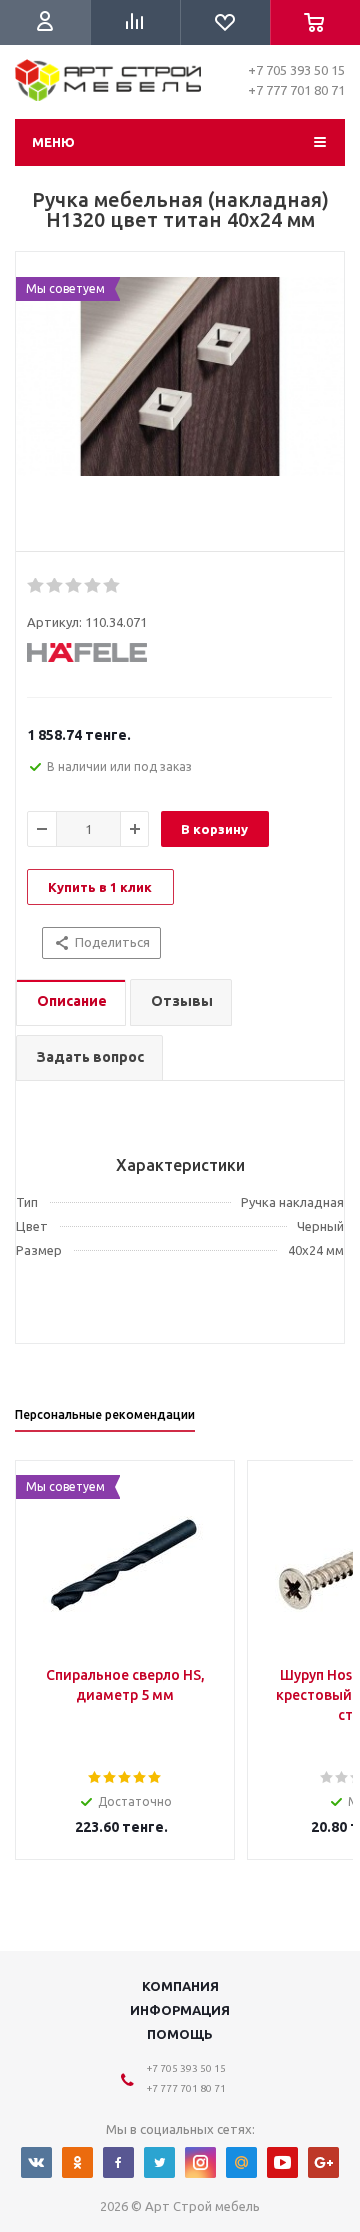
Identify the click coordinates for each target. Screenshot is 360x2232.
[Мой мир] (241, 2162)
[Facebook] (118, 2162)
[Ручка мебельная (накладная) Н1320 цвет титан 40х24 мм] (180, 407)
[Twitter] (159, 2162)
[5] (112, 586)
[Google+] (323, 2162)
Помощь (180, 2034)
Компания (180, 1986)
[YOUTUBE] (282, 2162)
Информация (180, 2010)
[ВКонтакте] (36, 2162)
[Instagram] (200, 2162)
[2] (55, 586)
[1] (36, 586)
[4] (93, 586)
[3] (74, 586)
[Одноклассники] (77, 2162)
